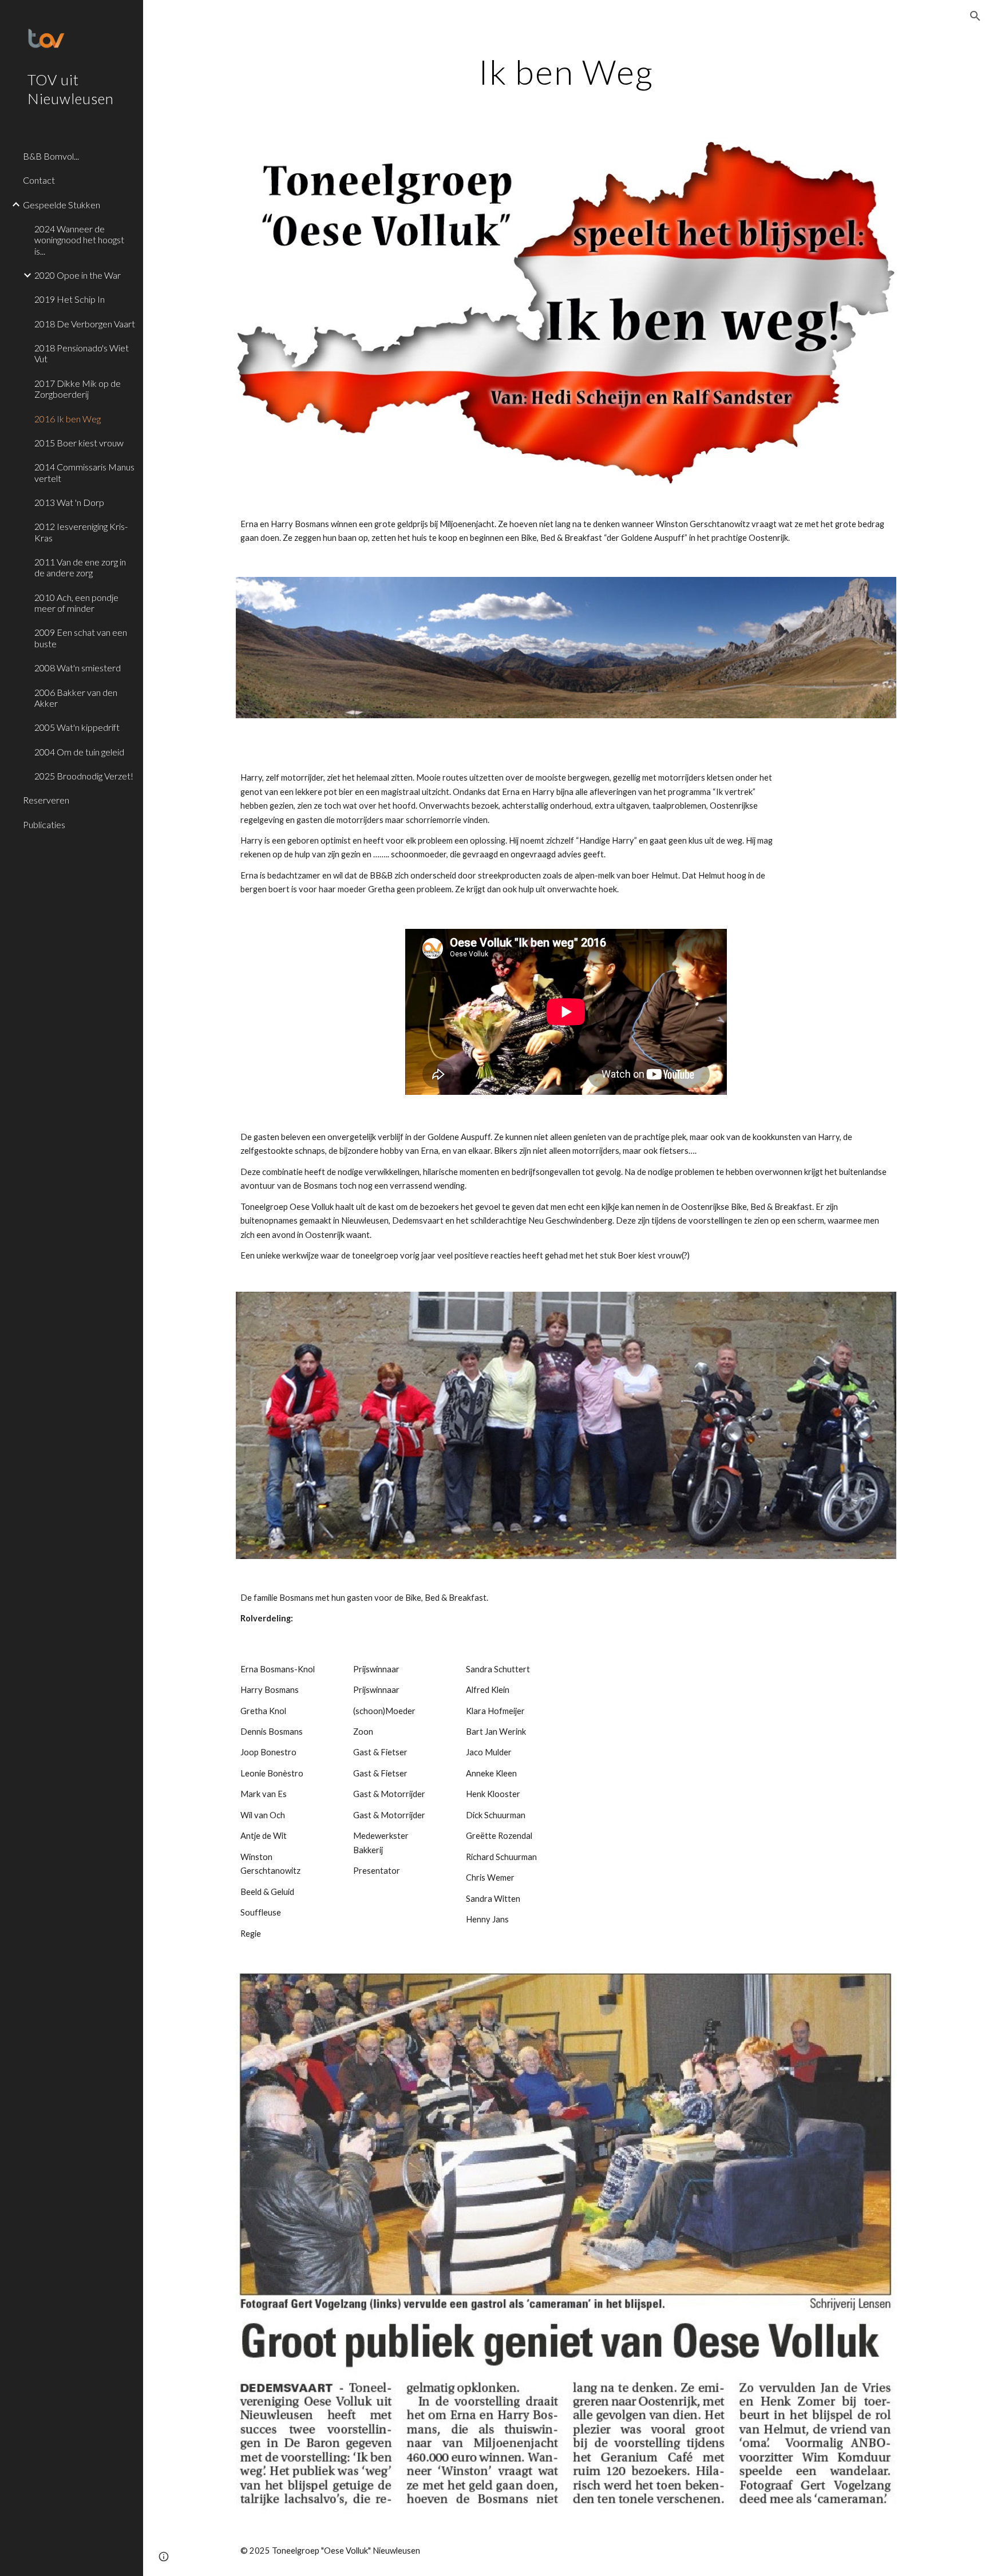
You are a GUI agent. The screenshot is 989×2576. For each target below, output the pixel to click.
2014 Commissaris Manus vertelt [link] (84, 472)
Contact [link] (39, 180)
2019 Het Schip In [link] (70, 299)
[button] (975, 16)
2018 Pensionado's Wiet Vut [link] (82, 353)
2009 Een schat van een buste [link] (81, 638)
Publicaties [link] (44, 824)
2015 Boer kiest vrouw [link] (79, 443)
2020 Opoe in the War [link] (78, 275)
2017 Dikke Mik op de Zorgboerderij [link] (78, 389)
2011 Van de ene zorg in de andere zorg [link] (80, 567)
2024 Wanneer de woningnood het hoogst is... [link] (79, 240)
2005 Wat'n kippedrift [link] (77, 727)
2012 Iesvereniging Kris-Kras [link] (81, 532)
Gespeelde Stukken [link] (62, 205)
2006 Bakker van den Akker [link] (76, 698)
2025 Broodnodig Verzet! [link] (84, 776)
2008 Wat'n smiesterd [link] (78, 668)
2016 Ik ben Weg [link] (68, 419)
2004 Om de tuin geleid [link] (79, 752)
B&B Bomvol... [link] (51, 156)
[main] (566, 72)
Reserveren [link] (46, 800)
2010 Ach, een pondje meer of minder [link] (76, 603)
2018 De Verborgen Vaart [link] (85, 324)
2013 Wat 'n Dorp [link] (69, 502)
